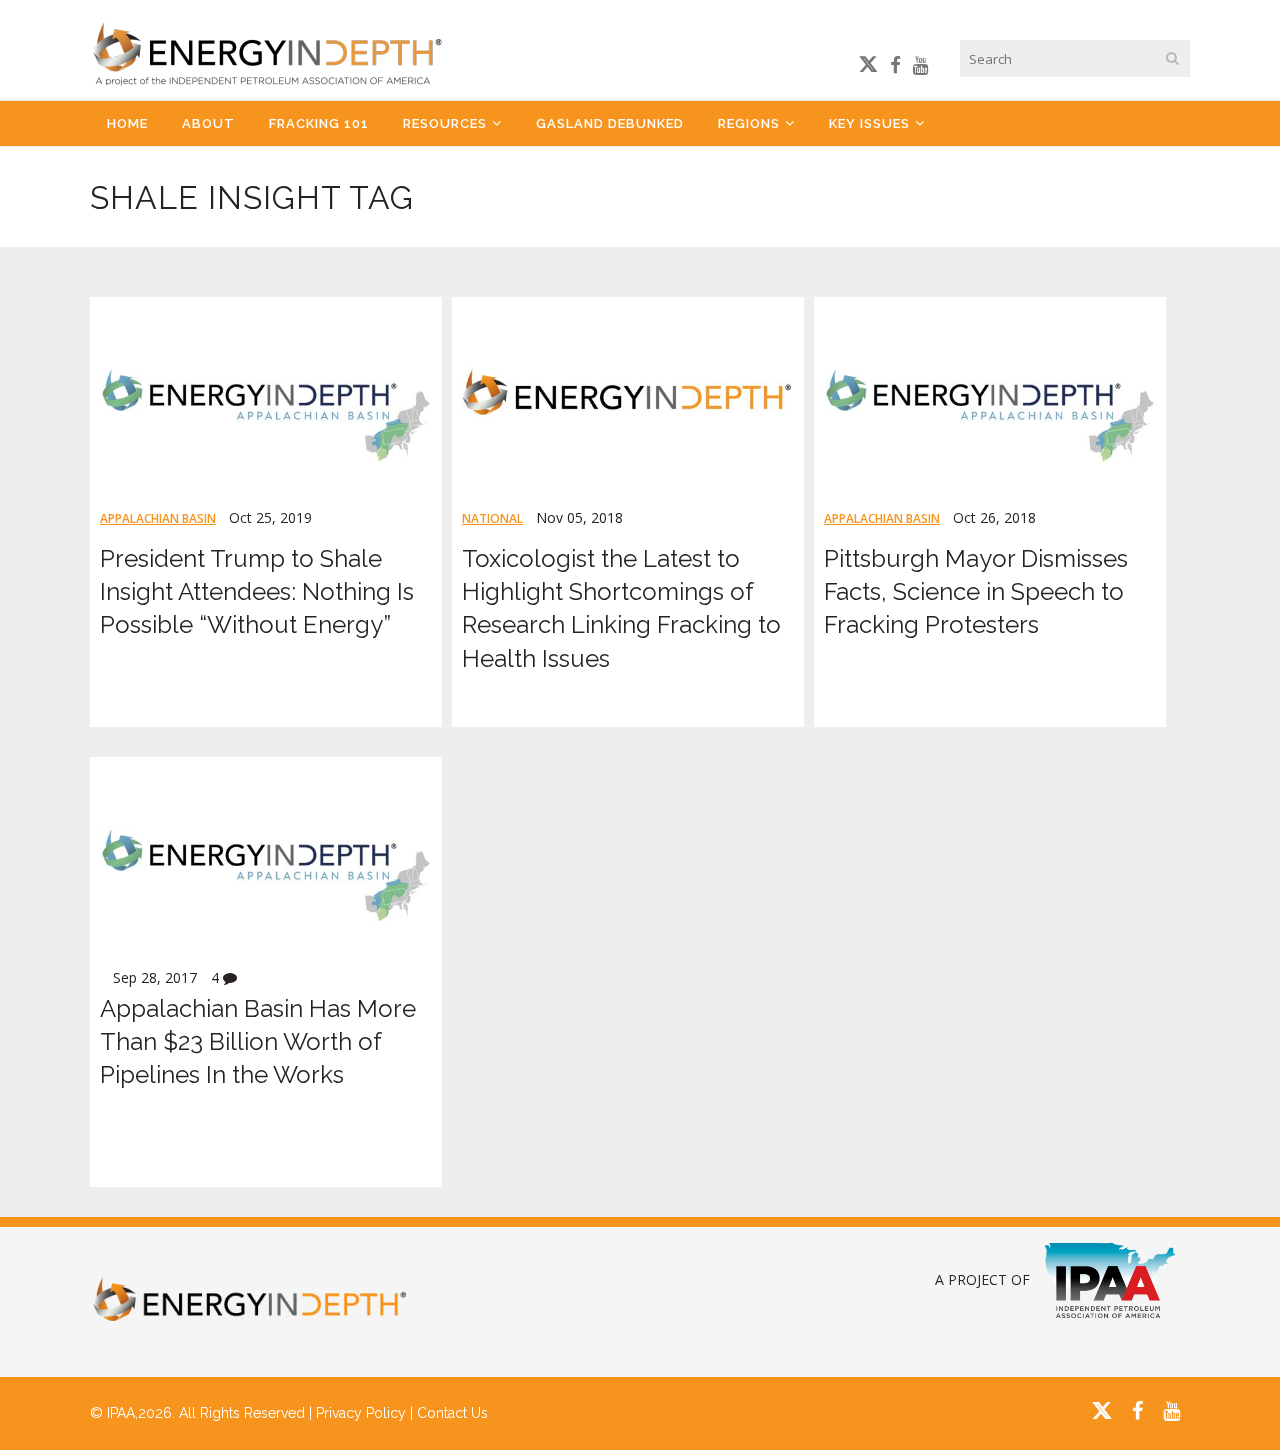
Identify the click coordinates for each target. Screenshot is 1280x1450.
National (492, 518)
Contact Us (452, 1413)
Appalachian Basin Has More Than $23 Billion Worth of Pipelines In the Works (258, 1041)
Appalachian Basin (158, 518)
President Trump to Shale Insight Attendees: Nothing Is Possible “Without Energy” (257, 591)
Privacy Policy (361, 1413)
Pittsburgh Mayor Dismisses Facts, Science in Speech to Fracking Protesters (976, 591)
